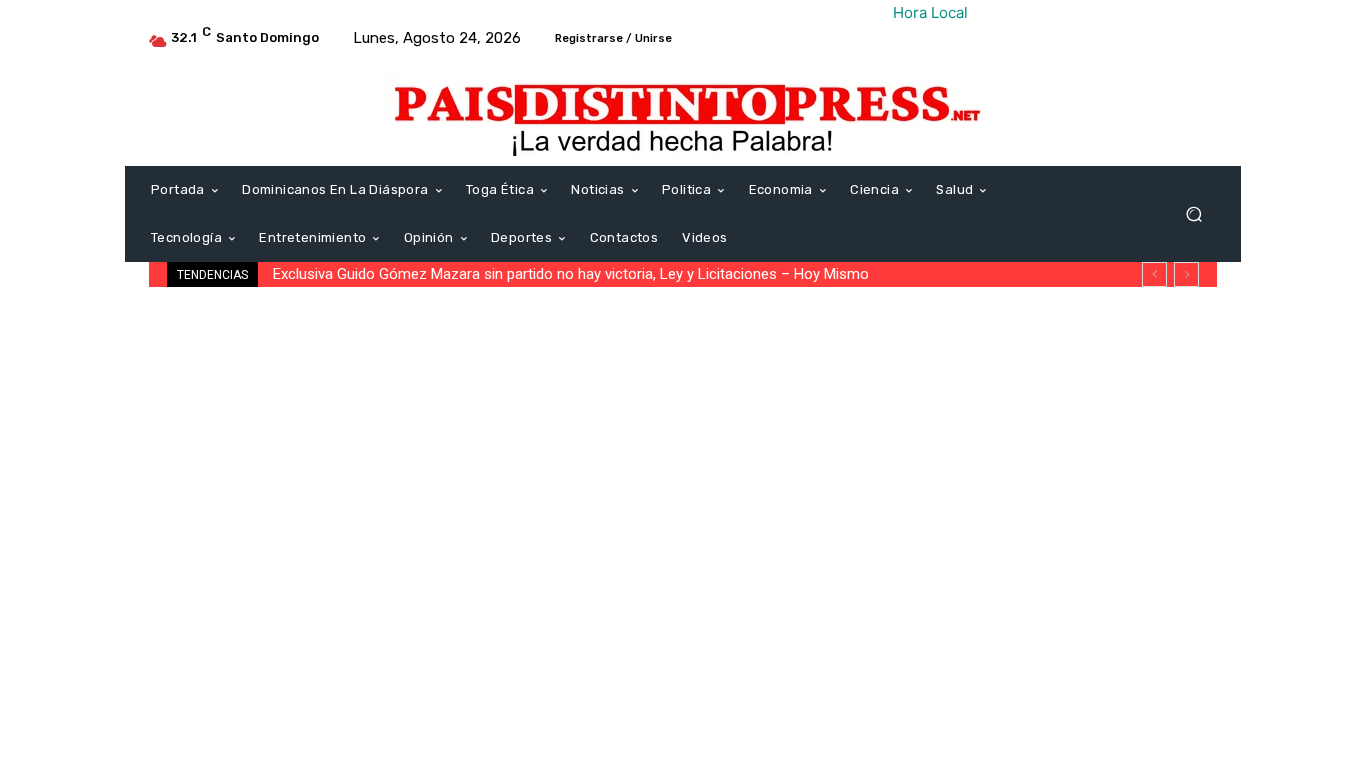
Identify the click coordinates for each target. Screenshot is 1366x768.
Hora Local (930, 12)
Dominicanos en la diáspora (272, 320)
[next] (1186, 274)
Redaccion (234, 505)
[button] (1193, 214)
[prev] (1154, 274)
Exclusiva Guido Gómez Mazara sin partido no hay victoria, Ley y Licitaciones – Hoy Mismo (571, 274)
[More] (1214, 574)
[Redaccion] (165, 505)
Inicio (164, 320)
